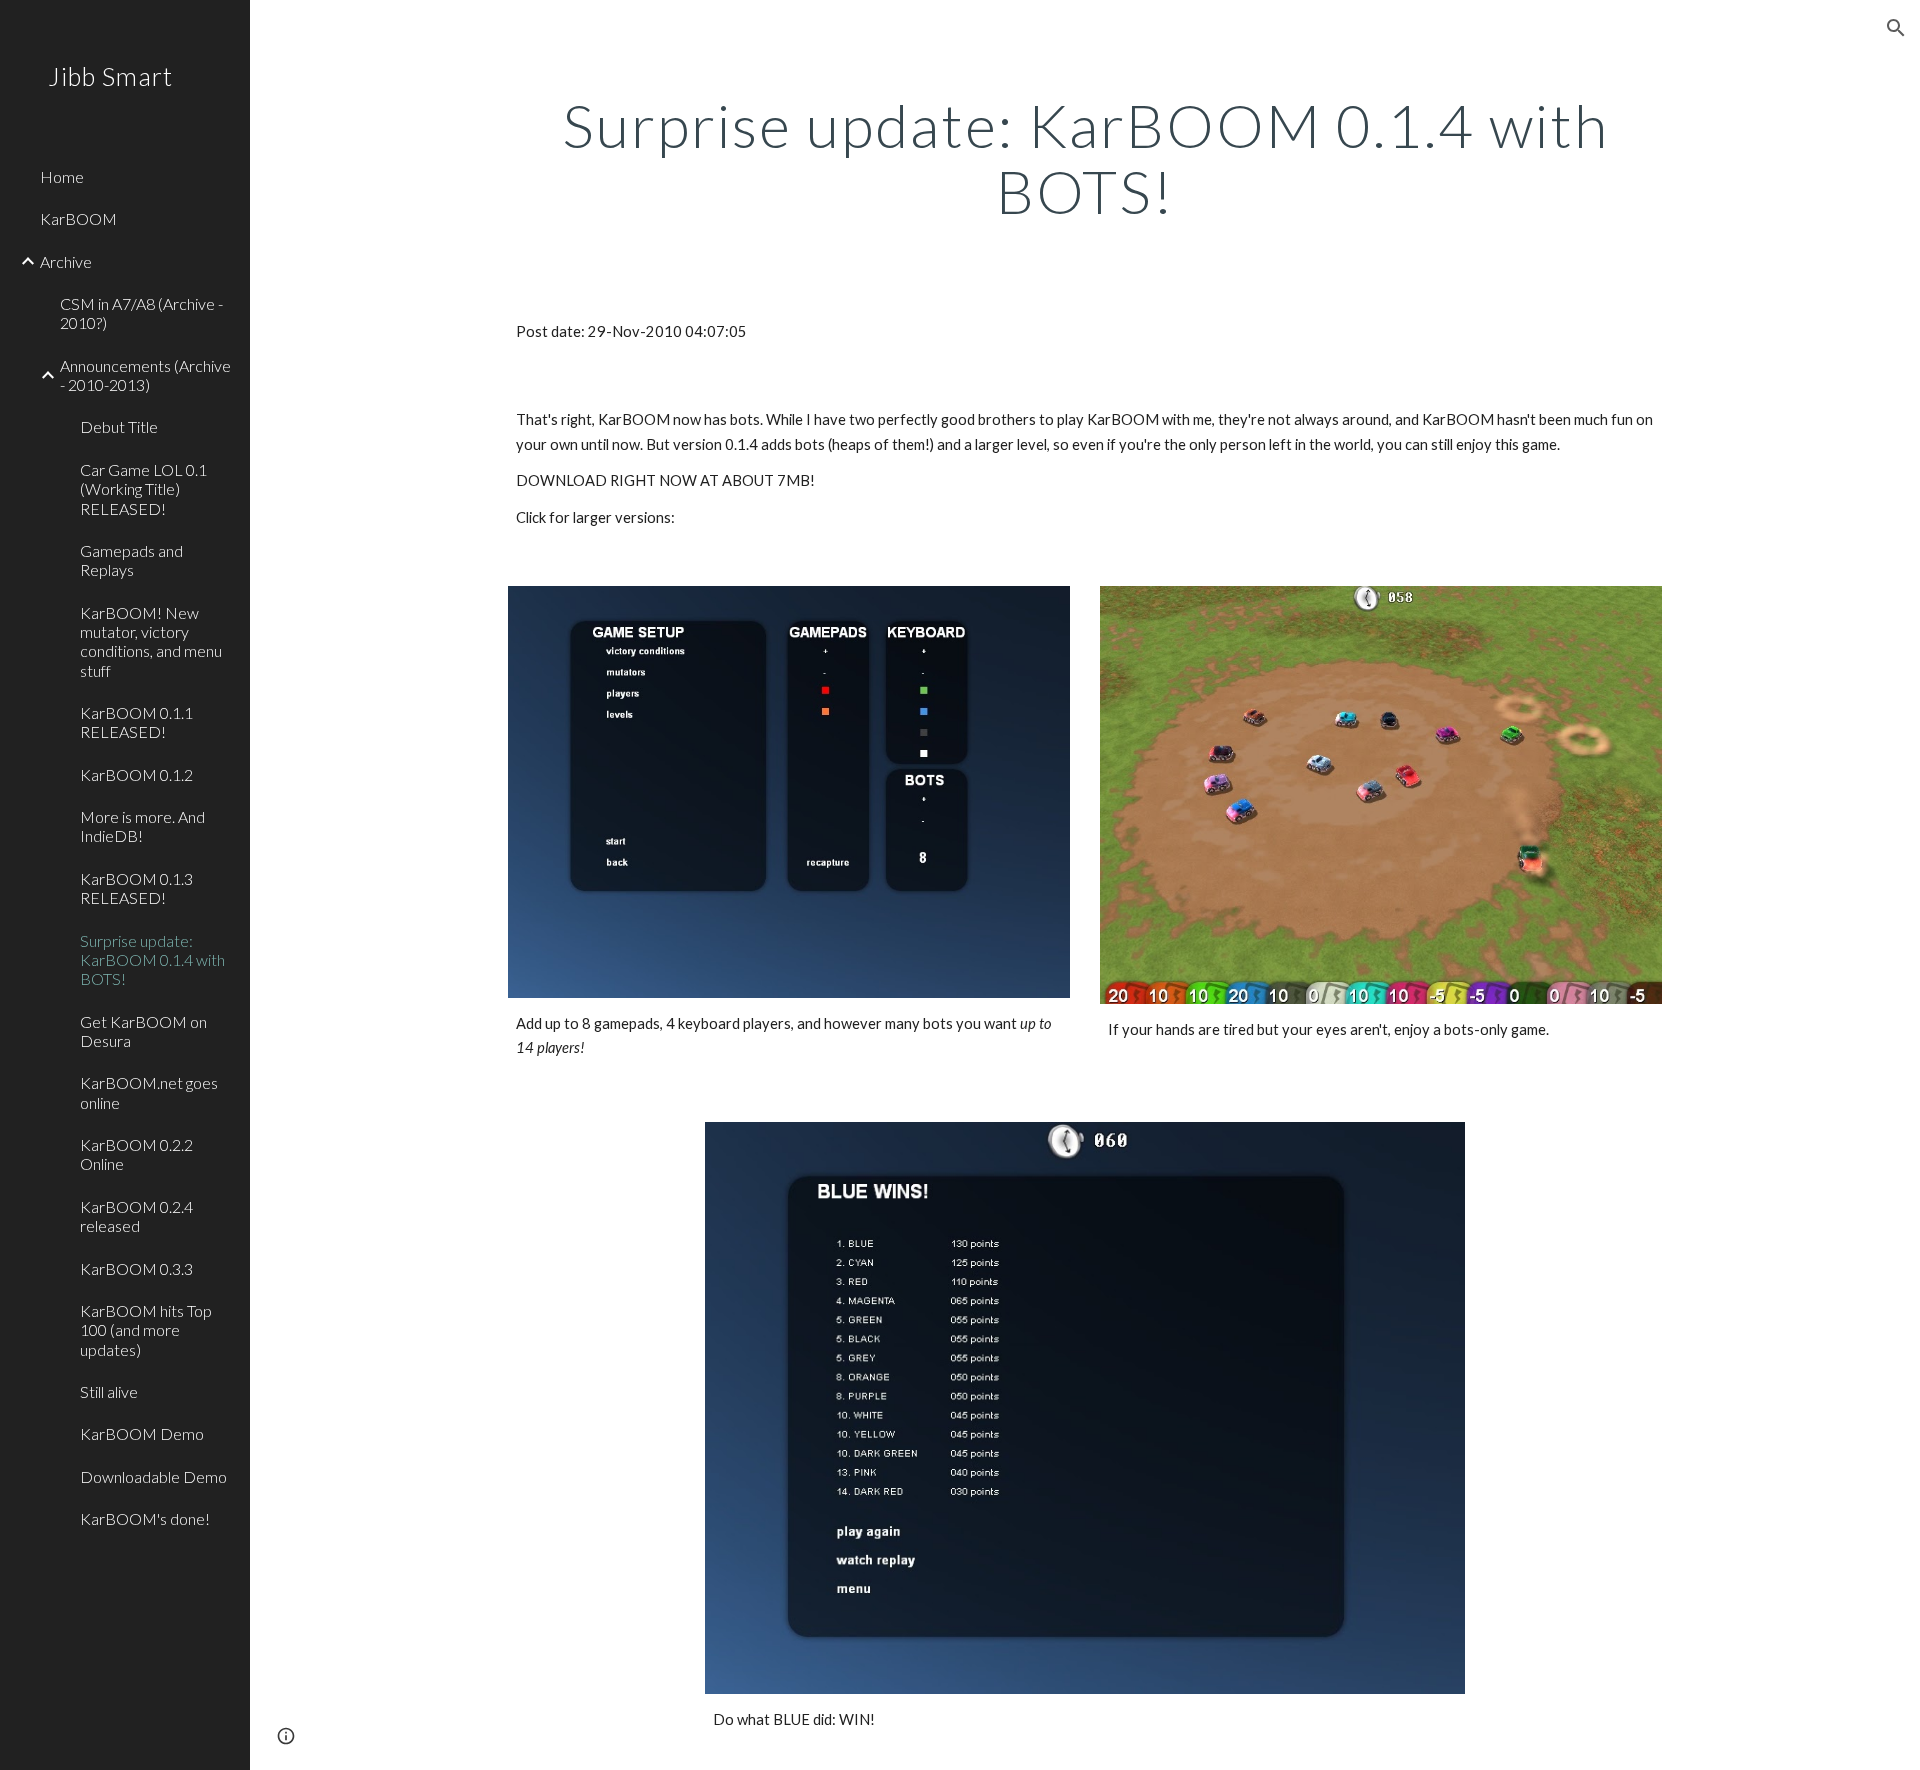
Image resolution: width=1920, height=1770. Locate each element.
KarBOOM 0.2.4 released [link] (136, 1216)
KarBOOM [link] (78, 218)
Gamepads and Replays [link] (131, 560)
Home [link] (62, 176)
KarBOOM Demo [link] (142, 1433)
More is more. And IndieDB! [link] (142, 826)
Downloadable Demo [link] (153, 1476)
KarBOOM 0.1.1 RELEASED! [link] (136, 722)
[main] (1085, 158)
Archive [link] (66, 261)
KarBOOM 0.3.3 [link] (136, 1268)
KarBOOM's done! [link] (145, 1518)
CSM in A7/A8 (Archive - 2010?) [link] (141, 313)
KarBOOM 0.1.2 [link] (136, 774)
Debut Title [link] (119, 426)
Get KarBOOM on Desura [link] (143, 1031)
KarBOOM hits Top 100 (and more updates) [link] (146, 1330)
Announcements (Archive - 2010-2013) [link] (145, 375)
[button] (1896, 28)
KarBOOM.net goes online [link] (149, 1092)
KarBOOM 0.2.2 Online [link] (136, 1154)
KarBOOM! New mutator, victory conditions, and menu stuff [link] (151, 641)
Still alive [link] (109, 1391)
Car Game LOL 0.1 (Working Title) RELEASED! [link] (143, 489)
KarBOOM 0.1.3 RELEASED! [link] (136, 888)
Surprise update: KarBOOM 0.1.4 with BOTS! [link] (152, 960)
